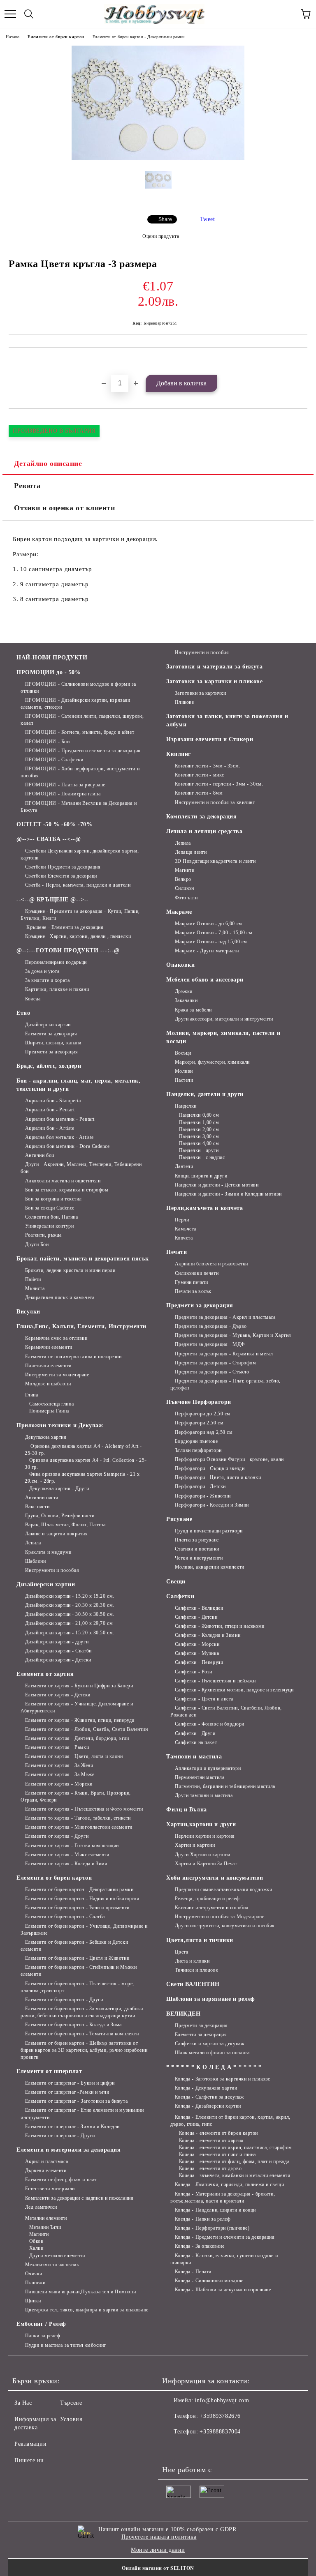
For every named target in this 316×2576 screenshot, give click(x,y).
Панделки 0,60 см (199, 1115)
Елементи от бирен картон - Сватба (65, 1917)
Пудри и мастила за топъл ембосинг (66, 2345)
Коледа (33, 999)
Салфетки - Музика (197, 1653)
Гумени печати (192, 1282)
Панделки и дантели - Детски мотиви (217, 1185)
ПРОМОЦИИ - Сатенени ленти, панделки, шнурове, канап (82, 720)
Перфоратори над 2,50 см (204, 1432)
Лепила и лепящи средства (204, 831)
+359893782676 (220, 2416)
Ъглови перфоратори (198, 1450)
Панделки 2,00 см (199, 1129)
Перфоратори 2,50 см (199, 1423)
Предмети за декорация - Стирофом (215, 1363)
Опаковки (180, 965)
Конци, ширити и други (201, 1176)
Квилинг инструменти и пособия (212, 1908)
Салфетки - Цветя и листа (204, 1699)
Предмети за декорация (51, 1052)
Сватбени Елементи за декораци (61, 876)
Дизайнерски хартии (48, 1025)
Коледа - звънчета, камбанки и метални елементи (235, 2175)
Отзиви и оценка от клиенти (65, 508)
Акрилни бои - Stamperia (53, 1101)
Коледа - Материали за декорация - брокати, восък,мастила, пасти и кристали (223, 2197)
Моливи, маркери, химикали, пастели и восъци (223, 1037)
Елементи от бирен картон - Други (64, 2000)
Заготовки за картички (200, 693)
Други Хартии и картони (203, 1855)
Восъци (183, 1053)
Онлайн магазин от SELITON (158, 2568)
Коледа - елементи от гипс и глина (217, 2154)
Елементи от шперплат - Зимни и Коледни (72, 2127)
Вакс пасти (37, 1507)
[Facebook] (173, 2448)
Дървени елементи (46, 2170)
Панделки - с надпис (202, 1157)
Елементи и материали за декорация (69, 2150)
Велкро (183, 879)
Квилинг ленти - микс (200, 775)
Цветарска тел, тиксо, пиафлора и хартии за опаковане (87, 2310)
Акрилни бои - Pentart (50, 1110)
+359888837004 (220, 2432)
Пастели (184, 1080)
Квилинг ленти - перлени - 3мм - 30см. (219, 784)
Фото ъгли (186, 898)
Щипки (33, 2301)
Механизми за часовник (52, 2265)
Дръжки (184, 991)
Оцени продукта (161, 236)
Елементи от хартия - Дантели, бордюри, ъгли (77, 1738)
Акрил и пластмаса (46, 2161)
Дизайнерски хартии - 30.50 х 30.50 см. (70, 1614)
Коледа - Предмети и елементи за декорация (225, 2237)
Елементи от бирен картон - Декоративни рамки (139, 37)
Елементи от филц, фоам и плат (61, 2180)
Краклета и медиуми (48, 1552)
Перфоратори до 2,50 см (203, 1414)
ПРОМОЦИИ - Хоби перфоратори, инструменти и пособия (80, 772)
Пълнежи (35, 2283)
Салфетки (180, 1596)
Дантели (184, 1166)
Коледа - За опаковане (200, 2246)
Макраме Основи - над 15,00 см (211, 942)
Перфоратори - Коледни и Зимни (212, 1505)
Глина (31, 1395)
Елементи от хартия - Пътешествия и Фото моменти (84, 1809)
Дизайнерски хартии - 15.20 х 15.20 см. (70, 1596)
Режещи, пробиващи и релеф (207, 1899)
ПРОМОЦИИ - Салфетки (54, 760)
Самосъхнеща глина (51, 1404)
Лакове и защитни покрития (57, 1534)
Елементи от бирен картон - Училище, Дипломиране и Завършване (84, 1930)
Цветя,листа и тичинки (200, 1940)
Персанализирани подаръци (56, 962)
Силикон (184, 888)
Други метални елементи (57, 2256)
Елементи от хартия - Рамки (57, 1747)
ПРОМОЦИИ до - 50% (49, 672)
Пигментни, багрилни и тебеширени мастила (225, 1786)
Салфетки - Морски (197, 1644)
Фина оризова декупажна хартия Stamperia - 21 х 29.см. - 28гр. (82, 1478)
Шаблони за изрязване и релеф (211, 1999)
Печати (177, 1252)
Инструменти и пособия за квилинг (215, 802)
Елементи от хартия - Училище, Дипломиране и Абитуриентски (77, 1707)
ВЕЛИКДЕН (183, 2014)
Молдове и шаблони (48, 1384)
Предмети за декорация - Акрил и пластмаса (225, 1317)
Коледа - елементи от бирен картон (218, 2133)
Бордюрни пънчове (196, 1441)
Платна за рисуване (197, 1540)
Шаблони (35, 1561)
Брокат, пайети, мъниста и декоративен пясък (82, 1259)
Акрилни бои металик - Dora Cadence (67, 1146)
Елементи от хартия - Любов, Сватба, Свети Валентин (87, 1729)
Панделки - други (199, 1150)
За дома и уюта (42, 971)
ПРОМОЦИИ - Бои (47, 742)
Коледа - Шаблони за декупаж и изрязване (223, 2290)
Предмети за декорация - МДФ (210, 1344)
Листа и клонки (192, 1961)
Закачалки (186, 1000)
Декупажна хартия (46, 1437)
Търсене (71, 2403)
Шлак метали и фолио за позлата (212, 2053)
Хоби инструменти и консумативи (215, 1878)
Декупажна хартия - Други (59, 1488)
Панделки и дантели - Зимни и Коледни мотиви (228, 1194)
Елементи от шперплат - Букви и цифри (70, 2083)
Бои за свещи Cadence (50, 1208)
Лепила (33, 1543)
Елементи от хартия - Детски (58, 1695)
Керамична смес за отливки (56, 1338)
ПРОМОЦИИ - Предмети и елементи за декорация (83, 751)
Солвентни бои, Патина (51, 1217)
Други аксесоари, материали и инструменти (224, 1019)
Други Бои (37, 1244)
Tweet (208, 219)
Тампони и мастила (194, 1757)
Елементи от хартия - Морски (59, 1784)
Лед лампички (41, 2207)
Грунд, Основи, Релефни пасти (60, 1516)
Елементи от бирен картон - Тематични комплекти (82, 2034)
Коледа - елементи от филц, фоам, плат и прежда (234, 2161)
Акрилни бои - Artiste (50, 1128)
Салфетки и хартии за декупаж (209, 2044)
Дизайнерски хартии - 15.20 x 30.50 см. (70, 1633)
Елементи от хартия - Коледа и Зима (66, 1864)
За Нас (23, 2403)
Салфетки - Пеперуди (199, 1662)
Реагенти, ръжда (43, 1235)
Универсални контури (49, 1226)
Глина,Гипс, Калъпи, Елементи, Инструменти (81, 1326)
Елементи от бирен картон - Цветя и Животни (77, 1958)
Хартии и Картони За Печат (206, 1864)
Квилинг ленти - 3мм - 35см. (208, 766)
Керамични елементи (49, 1347)
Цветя (182, 1952)
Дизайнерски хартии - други (57, 1642)
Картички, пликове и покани (57, 989)
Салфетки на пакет (196, 1742)
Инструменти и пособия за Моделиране (220, 1917)
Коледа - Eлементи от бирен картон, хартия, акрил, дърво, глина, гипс (230, 2121)
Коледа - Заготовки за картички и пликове (223, 2079)
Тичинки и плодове (196, 1970)
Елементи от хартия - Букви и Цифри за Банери (79, 1686)
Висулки (28, 1312)
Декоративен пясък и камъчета (60, 1297)
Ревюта (27, 486)
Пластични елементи (48, 1366)
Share (165, 219)
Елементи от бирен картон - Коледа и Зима (73, 2025)
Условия (71, 2419)
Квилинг (179, 754)
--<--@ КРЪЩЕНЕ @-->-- (53, 900)
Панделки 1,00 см (199, 1122)
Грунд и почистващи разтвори (209, 1531)
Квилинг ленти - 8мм (199, 793)
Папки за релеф (43, 2336)
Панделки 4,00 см (199, 1143)
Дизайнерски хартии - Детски (58, 1660)
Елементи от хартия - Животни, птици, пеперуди (80, 1720)
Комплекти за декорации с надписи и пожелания (79, 2198)
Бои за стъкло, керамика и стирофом (67, 1190)
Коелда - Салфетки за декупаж (209, 2097)
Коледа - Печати (193, 2272)
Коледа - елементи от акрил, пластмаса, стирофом (236, 2147)
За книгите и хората (47, 980)
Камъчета (186, 1229)
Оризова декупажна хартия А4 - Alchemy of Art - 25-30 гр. (83, 1450)
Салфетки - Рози (194, 1672)
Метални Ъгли (45, 2227)
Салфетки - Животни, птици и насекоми (220, 1626)
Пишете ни (29, 2460)
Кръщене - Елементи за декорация (64, 927)
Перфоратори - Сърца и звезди (210, 1468)
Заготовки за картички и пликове (214, 681)
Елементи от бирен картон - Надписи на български (82, 1899)
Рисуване (179, 1519)
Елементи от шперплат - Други (60, 2136)
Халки (36, 2248)
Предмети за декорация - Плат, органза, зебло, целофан (225, 1384)
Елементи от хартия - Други (57, 1836)
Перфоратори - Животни (203, 1496)
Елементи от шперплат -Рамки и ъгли (67, 2092)
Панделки (186, 1106)
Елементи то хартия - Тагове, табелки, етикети (78, 1818)
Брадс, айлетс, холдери (49, 1066)
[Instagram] (191, 2448)
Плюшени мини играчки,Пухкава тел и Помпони (80, 2292)
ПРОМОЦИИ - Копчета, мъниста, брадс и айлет (80, 732)
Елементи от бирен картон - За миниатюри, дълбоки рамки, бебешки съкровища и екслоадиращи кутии (82, 2012)
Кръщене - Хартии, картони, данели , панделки (78, 936)
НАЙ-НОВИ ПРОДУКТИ (52, 658)
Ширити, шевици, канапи (53, 1043)
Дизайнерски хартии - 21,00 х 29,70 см (69, 1623)
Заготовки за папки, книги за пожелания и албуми (227, 720)
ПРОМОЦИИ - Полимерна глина (63, 794)
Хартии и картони (195, 1845)
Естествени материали (50, 2189)
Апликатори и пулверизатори (208, 1768)
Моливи (184, 1071)
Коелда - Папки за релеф (203, 2219)
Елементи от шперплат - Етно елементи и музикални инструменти (82, 2114)
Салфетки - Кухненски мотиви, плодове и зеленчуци (234, 1690)
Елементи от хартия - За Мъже (60, 1774)
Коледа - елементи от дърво (210, 2168)
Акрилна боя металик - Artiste (59, 1137)
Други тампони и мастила (204, 1795)
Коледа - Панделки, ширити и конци (215, 2210)
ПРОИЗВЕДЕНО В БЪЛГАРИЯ (54, 431)
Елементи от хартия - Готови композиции (72, 1846)
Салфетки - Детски (196, 1617)
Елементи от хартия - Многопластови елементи (79, 1827)
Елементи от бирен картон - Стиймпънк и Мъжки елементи (79, 1971)
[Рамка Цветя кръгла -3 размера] (158, 158)
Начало (13, 37)
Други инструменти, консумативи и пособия (225, 1926)
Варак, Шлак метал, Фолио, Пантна (65, 1525)
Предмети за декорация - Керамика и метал (224, 1354)
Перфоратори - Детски (200, 1486)
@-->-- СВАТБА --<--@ (49, 839)
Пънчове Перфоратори (199, 1402)
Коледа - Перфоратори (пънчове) (212, 2228)
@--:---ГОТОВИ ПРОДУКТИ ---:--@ (68, 950)
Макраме (179, 912)
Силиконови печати (197, 1273)
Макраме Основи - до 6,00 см (209, 924)
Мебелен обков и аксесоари (205, 980)
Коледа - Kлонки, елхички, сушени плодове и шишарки (224, 2259)
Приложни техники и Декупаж (60, 1425)
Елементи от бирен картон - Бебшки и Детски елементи (74, 1946)
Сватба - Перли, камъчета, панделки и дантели (78, 885)
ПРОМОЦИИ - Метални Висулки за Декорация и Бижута (79, 807)
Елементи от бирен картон (56, 37)
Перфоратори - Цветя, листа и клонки (218, 1477)
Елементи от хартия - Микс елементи (67, 1855)
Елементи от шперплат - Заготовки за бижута (76, 2101)
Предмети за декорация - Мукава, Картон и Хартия (233, 1335)
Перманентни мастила (200, 1777)
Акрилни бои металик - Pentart (60, 1119)
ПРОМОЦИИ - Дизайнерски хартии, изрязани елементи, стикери (75, 704)
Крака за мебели (193, 1010)
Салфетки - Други (195, 1733)
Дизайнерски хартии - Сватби (58, 1651)
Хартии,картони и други (201, 1824)
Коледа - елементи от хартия (211, 2141)
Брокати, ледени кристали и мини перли (70, 1270)
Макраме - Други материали (207, 951)
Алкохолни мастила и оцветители (63, 1181)
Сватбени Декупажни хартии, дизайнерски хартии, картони (80, 854)
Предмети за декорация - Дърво (211, 1326)
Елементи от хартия (45, 1674)
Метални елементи (46, 2218)
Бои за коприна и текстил (53, 1199)
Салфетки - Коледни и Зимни (208, 1635)
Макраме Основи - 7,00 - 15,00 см (214, 933)
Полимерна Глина (49, 1411)
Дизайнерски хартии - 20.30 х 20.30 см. (70, 1605)
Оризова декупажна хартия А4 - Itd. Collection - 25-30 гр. (86, 1464)
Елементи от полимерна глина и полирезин (73, 1357)
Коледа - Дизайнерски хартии (208, 2106)
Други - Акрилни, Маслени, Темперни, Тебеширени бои (81, 1168)
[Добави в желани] (301, 362)
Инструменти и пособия (52, 1570)
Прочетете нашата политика (159, 2537)
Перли (182, 1220)
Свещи (176, 1582)
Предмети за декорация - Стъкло (212, 1372)
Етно (23, 1013)
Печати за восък (193, 1291)
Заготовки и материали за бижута (214, 667)
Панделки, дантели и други (205, 1094)
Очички (34, 2274)
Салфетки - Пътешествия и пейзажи (215, 1681)
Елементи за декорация (51, 1034)
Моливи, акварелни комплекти (210, 1567)
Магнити (39, 2234)
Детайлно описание (48, 463)
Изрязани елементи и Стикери (210, 739)
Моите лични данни (158, 2550)
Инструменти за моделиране (57, 1375)
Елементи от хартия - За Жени (59, 1765)
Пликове (184, 702)
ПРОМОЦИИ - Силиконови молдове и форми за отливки (78, 688)
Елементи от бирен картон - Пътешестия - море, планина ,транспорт (77, 1987)
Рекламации (31, 2444)
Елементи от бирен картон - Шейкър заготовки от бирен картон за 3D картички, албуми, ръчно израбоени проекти (84, 2050)
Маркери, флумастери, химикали (212, 1062)
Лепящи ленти (191, 852)
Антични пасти (42, 1498)
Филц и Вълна (187, 1810)
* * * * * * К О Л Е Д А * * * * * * (214, 2067)
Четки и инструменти (199, 1558)
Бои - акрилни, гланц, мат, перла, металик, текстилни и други (79, 1085)
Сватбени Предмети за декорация (63, 867)
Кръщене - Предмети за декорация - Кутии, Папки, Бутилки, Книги (80, 915)
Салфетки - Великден (199, 1608)
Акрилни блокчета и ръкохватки (211, 1264)
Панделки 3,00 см (199, 1136)
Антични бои (40, 1155)
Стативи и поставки (197, 1549)
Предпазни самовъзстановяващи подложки (223, 1889)
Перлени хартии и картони (205, 1836)
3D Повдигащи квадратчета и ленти (215, 861)
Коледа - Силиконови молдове (209, 2281)
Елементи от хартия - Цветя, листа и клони (74, 1756)
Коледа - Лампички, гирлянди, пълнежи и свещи (229, 2184)
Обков (36, 2241)
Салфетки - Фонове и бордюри (210, 1724)
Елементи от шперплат (49, 2071)
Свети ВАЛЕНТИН (193, 1984)
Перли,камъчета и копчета (204, 1208)
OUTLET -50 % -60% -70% (54, 824)
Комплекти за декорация (201, 817)
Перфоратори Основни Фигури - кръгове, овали (229, 1459)
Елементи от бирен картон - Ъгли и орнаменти (77, 1908)
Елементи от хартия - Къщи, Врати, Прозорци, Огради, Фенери (76, 1796)
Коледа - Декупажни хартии (206, 2088)
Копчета (184, 1238)
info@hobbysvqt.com (222, 2400)
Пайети (33, 1279)
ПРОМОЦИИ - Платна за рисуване (65, 785)
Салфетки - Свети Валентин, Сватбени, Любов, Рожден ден (226, 1711)
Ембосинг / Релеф (41, 2324)
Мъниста (35, 1288)
